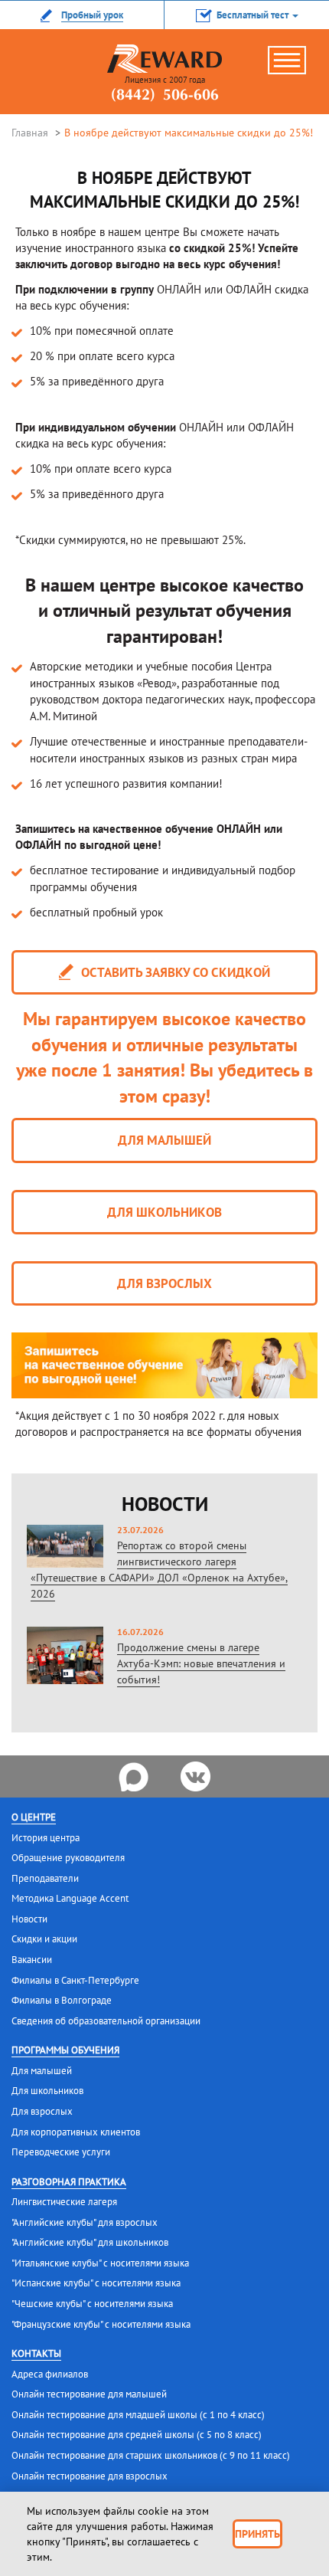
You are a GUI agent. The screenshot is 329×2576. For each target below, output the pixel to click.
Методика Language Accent (70, 1898)
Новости (29, 1919)
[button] (247, 15)
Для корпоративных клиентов (76, 2132)
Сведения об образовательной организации (106, 2021)
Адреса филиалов (50, 2374)
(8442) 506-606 (165, 96)
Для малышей (164, 1140)
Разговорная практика (69, 2182)
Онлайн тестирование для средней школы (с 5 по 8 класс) (137, 2435)
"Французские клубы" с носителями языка (101, 2324)
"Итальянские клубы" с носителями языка (100, 2263)
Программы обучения (65, 2050)
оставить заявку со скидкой (174, 972)
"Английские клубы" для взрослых (85, 2222)
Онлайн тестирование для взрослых (90, 2476)
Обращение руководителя (68, 1858)
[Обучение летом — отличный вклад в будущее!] (164, 1365)
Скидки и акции (44, 1939)
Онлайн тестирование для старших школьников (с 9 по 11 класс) (151, 2455)
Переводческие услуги (61, 2152)
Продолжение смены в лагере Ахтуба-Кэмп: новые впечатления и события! (201, 1663)
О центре (34, 1817)
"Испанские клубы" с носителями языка (96, 2283)
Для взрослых (164, 1283)
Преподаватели (45, 1878)
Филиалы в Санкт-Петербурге (75, 1980)
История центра (46, 1838)
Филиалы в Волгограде (62, 2000)
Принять (257, 2534)
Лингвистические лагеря (64, 2202)
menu (295, 66)
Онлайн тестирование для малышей (89, 2394)
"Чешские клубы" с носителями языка (92, 2304)
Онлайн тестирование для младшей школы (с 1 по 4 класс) (138, 2415)
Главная (30, 133)
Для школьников (164, 1212)
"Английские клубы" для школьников (90, 2242)
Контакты (36, 2353)
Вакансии (32, 1960)
